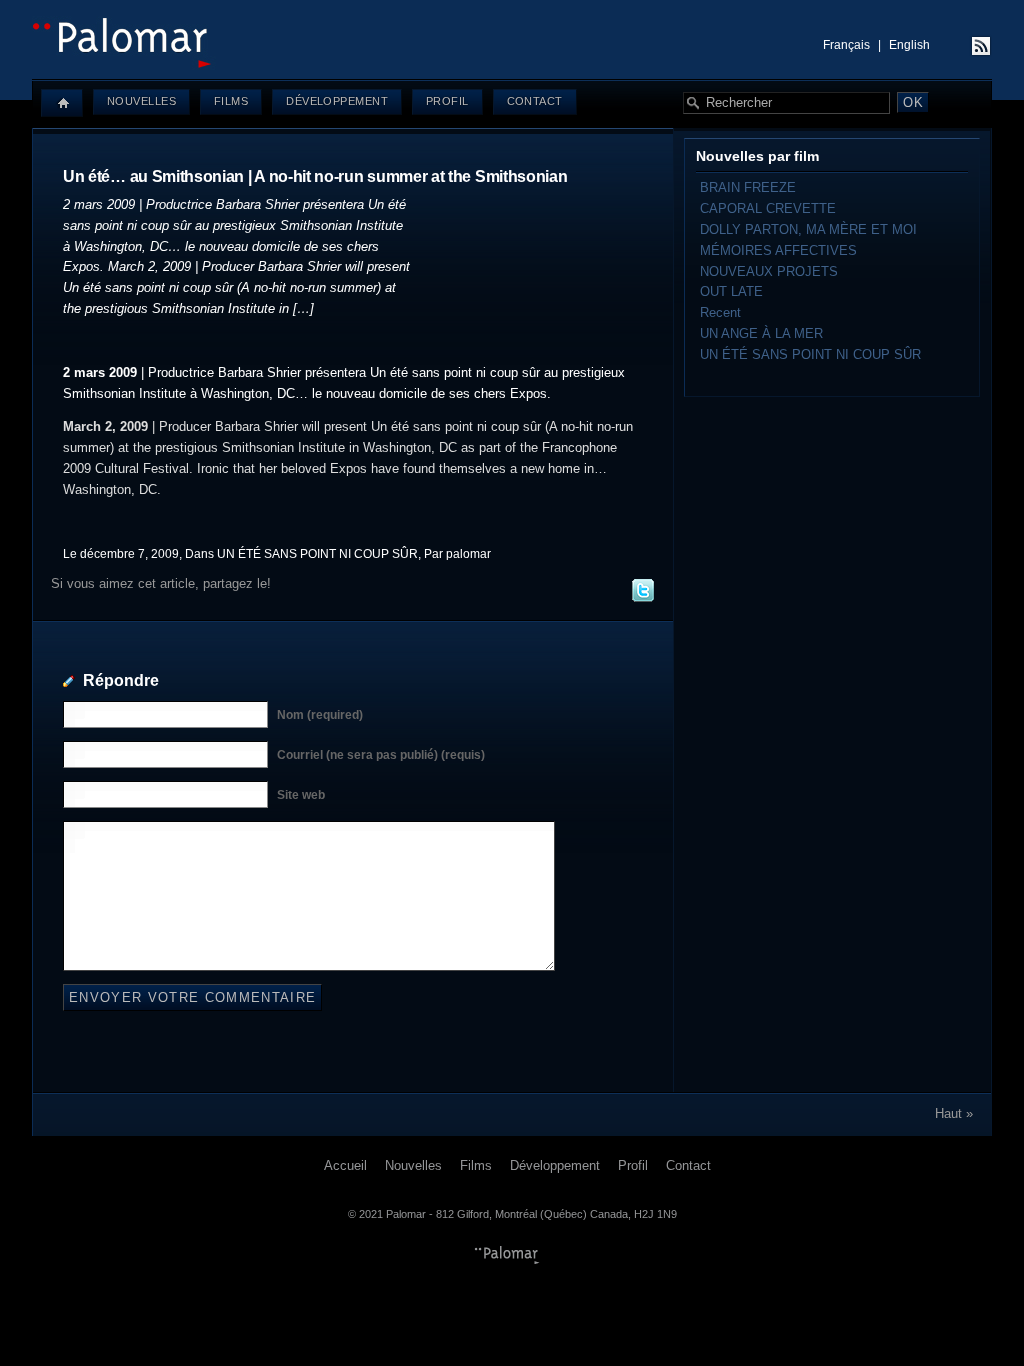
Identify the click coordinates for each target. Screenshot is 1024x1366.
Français (846, 45)
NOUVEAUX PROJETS (769, 271)
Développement (337, 101)
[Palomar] (512, 65)
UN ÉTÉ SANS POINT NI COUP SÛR (317, 553)
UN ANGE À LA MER (761, 333)
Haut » (954, 1113)
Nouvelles (141, 101)
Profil (447, 101)
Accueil (345, 1165)
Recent (720, 312)
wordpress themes (506, 1255)
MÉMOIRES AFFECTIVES (778, 250)
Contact (535, 101)
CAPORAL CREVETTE (768, 208)
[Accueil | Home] (62, 103)
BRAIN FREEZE (748, 187)
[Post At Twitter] (642, 598)
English (909, 45)
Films (231, 101)
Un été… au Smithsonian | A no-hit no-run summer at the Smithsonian (315, 176)
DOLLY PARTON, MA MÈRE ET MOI (808, 229)
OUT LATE (731, 291)
